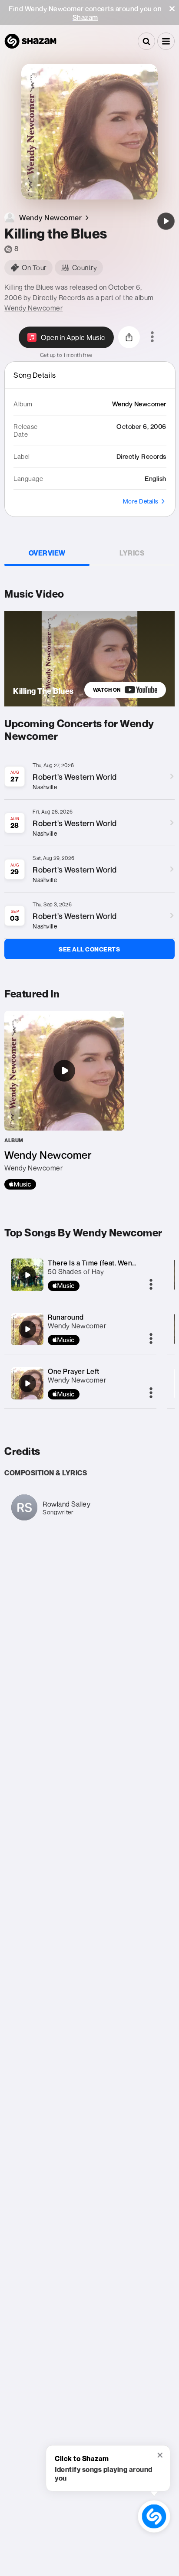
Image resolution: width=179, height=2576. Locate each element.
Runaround (66, 1317)
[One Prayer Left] (27, 1383)
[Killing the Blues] (166, 221)
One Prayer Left (74, 1371)
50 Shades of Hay (76, 1272)
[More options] (152, 337)
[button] (172, 9)
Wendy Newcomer (33, 308)
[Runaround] (27, 1329)
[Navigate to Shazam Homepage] (30, 41)
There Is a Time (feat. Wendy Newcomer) (113, 1263)
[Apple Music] (20, 1184)
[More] (151, 1285)
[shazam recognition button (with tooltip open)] (154, 2516)
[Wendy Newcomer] (64, 1100)
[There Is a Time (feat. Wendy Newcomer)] (27, 1275)
